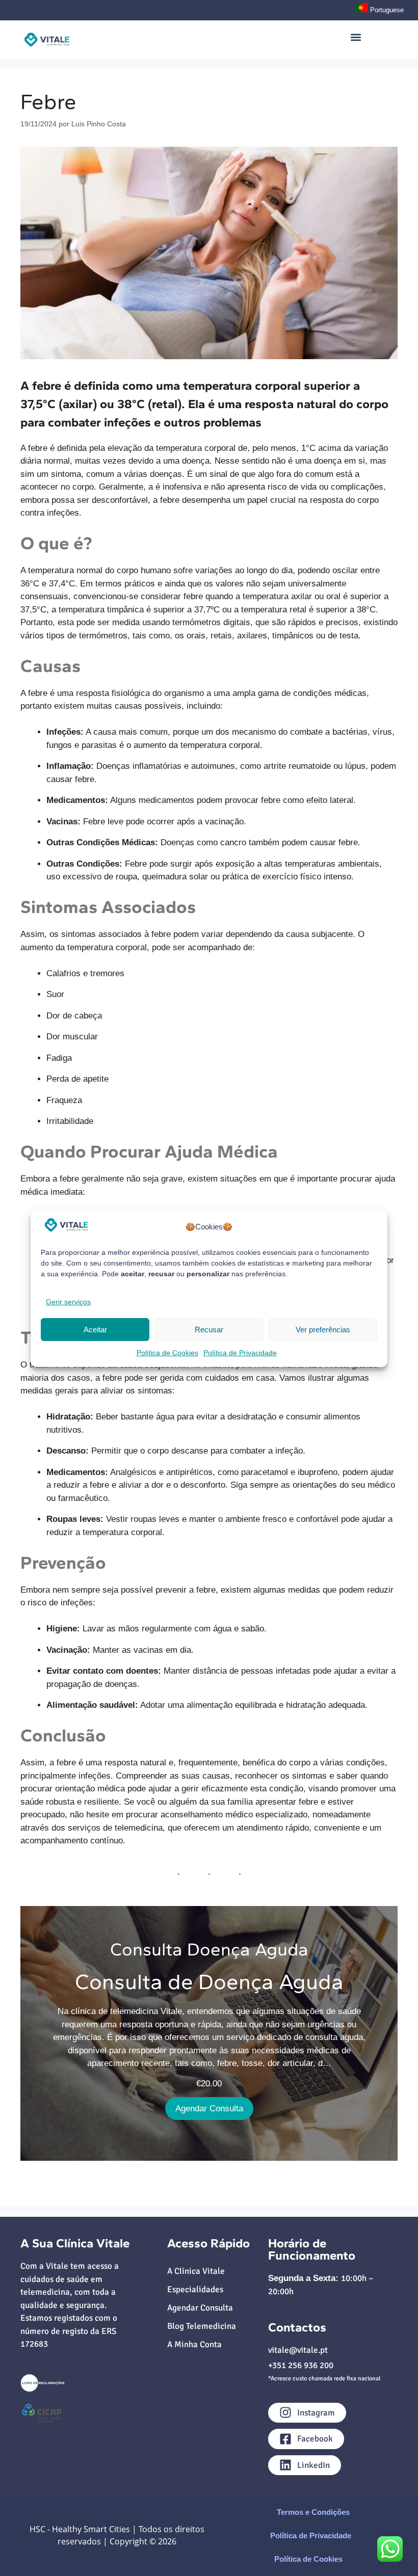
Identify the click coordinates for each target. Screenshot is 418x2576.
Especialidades (195, 2289)
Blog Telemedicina (202, 2326)
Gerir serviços (68, 1302)
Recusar (209, 1330)
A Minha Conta (194, 2344)
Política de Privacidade (240, 1353)
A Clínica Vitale (196, 2271)
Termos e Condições (313, 2512)
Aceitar (95, 1330)
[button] (356, 37)
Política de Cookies (167, 1353)
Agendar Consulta (209, 2109)
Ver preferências (323, 1330)
